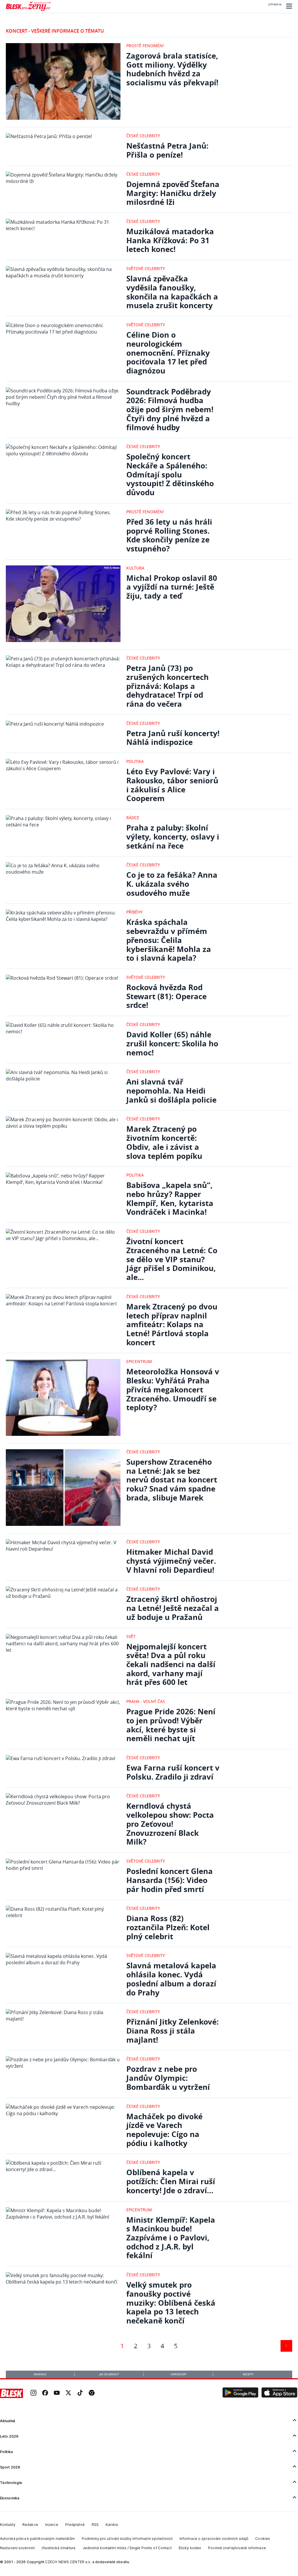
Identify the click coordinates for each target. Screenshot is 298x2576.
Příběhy (134, 912)
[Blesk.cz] (11, 2393)
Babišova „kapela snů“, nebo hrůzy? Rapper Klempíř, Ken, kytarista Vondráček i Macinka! (170, 1199)
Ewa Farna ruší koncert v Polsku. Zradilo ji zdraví (173, 1772)
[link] (33, 2393)
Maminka (40, 2374)
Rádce (133, 818)
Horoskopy (179, 2374)
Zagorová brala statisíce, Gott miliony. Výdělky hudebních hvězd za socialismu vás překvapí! (172, 69)
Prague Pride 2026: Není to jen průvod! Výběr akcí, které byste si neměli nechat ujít (171, 1725)
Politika (135, 761)
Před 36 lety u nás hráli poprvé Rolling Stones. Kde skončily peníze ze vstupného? (169, 535)
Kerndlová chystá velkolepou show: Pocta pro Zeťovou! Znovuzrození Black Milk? (170, 1824)
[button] (288, 6)
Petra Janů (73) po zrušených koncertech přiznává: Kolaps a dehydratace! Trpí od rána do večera (167, 686)
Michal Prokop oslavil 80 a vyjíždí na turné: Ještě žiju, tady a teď (172, 587)
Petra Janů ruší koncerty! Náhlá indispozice (173, 738)
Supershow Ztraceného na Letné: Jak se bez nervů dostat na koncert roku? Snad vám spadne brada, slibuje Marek (172, 1480)
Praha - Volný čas (146, 1701)
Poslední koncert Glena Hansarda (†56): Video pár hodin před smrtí (170, 1880)
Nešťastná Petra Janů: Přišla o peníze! (167, 150)
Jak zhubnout (109, 2374)
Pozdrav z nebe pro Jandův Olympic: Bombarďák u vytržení (168, 2078)
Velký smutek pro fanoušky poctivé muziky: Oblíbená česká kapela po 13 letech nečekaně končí (171, 2303)
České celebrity (143, 136)
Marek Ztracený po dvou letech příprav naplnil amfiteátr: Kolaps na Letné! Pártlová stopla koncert (172, 1325)
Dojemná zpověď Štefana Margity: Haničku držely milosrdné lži (173, 193)
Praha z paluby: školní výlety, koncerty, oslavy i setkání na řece (173, 837)
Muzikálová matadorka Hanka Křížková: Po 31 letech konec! (170, 240)
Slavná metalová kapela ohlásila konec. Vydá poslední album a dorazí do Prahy (171, 1979)
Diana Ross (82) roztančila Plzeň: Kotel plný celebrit (168, 1927)
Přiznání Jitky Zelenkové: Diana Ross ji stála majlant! (172, 2031)
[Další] (286, 2346)
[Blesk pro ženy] (29, 10)
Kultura (135, 568)
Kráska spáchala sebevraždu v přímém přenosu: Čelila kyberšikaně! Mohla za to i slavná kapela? (169, 940)
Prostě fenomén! (145, 46)
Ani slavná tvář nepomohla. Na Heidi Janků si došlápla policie (171, 1091)
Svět (131, 1636)
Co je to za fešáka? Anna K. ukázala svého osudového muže (172, 884)
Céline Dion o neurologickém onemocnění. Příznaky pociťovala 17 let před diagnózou (168, 353)
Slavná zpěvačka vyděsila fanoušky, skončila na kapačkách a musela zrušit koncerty (172, 292)
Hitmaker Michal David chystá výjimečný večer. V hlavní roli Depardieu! (171, 1561)
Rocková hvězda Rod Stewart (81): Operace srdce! (166, 996)
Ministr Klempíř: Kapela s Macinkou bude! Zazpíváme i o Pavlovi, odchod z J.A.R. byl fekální (171, 2238)
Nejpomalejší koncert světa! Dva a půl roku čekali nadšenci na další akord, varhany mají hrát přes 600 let (171, 1665)
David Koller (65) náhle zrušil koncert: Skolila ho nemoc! (172, 1043)
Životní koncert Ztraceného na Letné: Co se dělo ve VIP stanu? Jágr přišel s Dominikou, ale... (172, 1259)
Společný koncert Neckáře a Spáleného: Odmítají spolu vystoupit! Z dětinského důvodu (170, 475)
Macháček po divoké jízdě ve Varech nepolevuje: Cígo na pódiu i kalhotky (164, 2130)
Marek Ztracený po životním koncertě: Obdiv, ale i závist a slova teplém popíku (164, 1142)
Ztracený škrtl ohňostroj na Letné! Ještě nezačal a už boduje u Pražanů (173, 1608)
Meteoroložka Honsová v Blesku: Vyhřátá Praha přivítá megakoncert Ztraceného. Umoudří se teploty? (173, 1390)
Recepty (248, 2374)
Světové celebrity (146, 268)
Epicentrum (139, 1361)
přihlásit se (275, 4)
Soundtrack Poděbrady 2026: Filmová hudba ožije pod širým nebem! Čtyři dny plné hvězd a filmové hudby (170, 410)
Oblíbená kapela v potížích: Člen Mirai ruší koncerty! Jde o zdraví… (171, 2181)
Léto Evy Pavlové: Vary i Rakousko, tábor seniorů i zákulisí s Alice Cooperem (172, 785)
